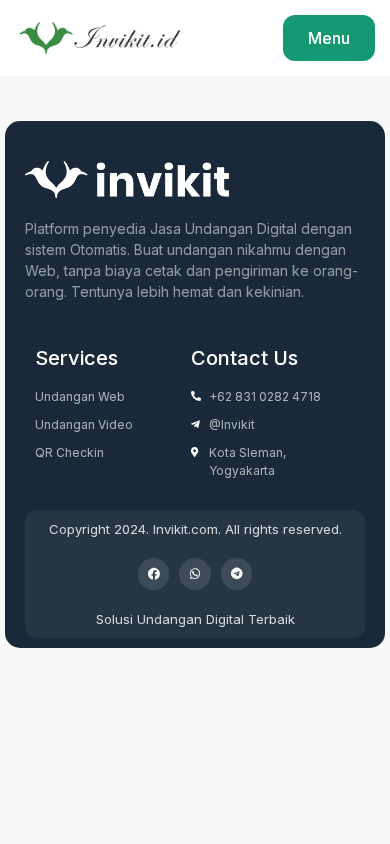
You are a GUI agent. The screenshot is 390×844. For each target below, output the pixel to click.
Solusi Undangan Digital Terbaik (195, 619)
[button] (154, 574)
